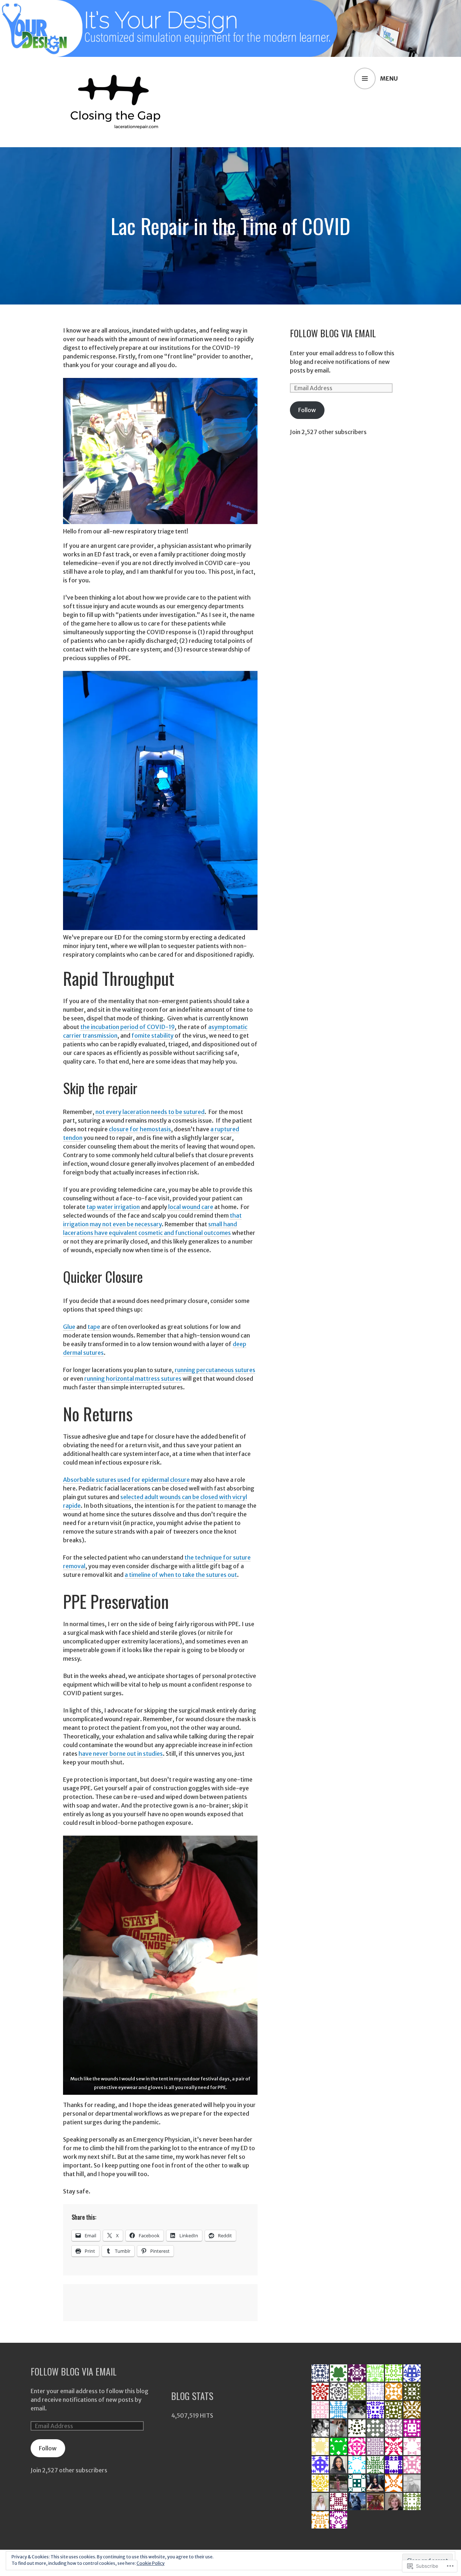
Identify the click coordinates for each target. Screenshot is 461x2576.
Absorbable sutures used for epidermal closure (126, 1480)
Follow (307, 410)
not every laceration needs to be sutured (150, 1112)
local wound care (191, 1207)
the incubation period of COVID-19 (127, 1027)
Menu (389, 78)
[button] (160, 1965)
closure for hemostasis (140, 1129)
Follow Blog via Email (333, 333)
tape (94, 1327)
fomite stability (153, 1036)
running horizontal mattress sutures (133, 1379)
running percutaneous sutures (215, 1370)
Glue (69, 1327)
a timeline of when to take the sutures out (181, 1575)
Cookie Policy (151, 2563)
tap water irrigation (113, 1207)
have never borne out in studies (121, 1754)
